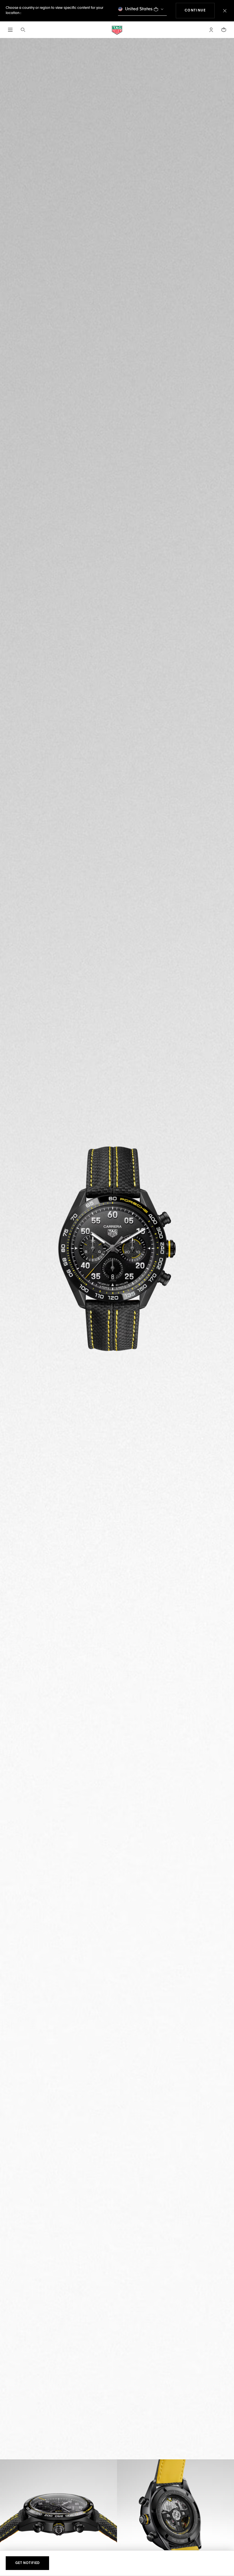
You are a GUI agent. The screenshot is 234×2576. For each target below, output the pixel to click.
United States (139, 9)
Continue (200, 10)
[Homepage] (117, 30)
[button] (211, 30)
